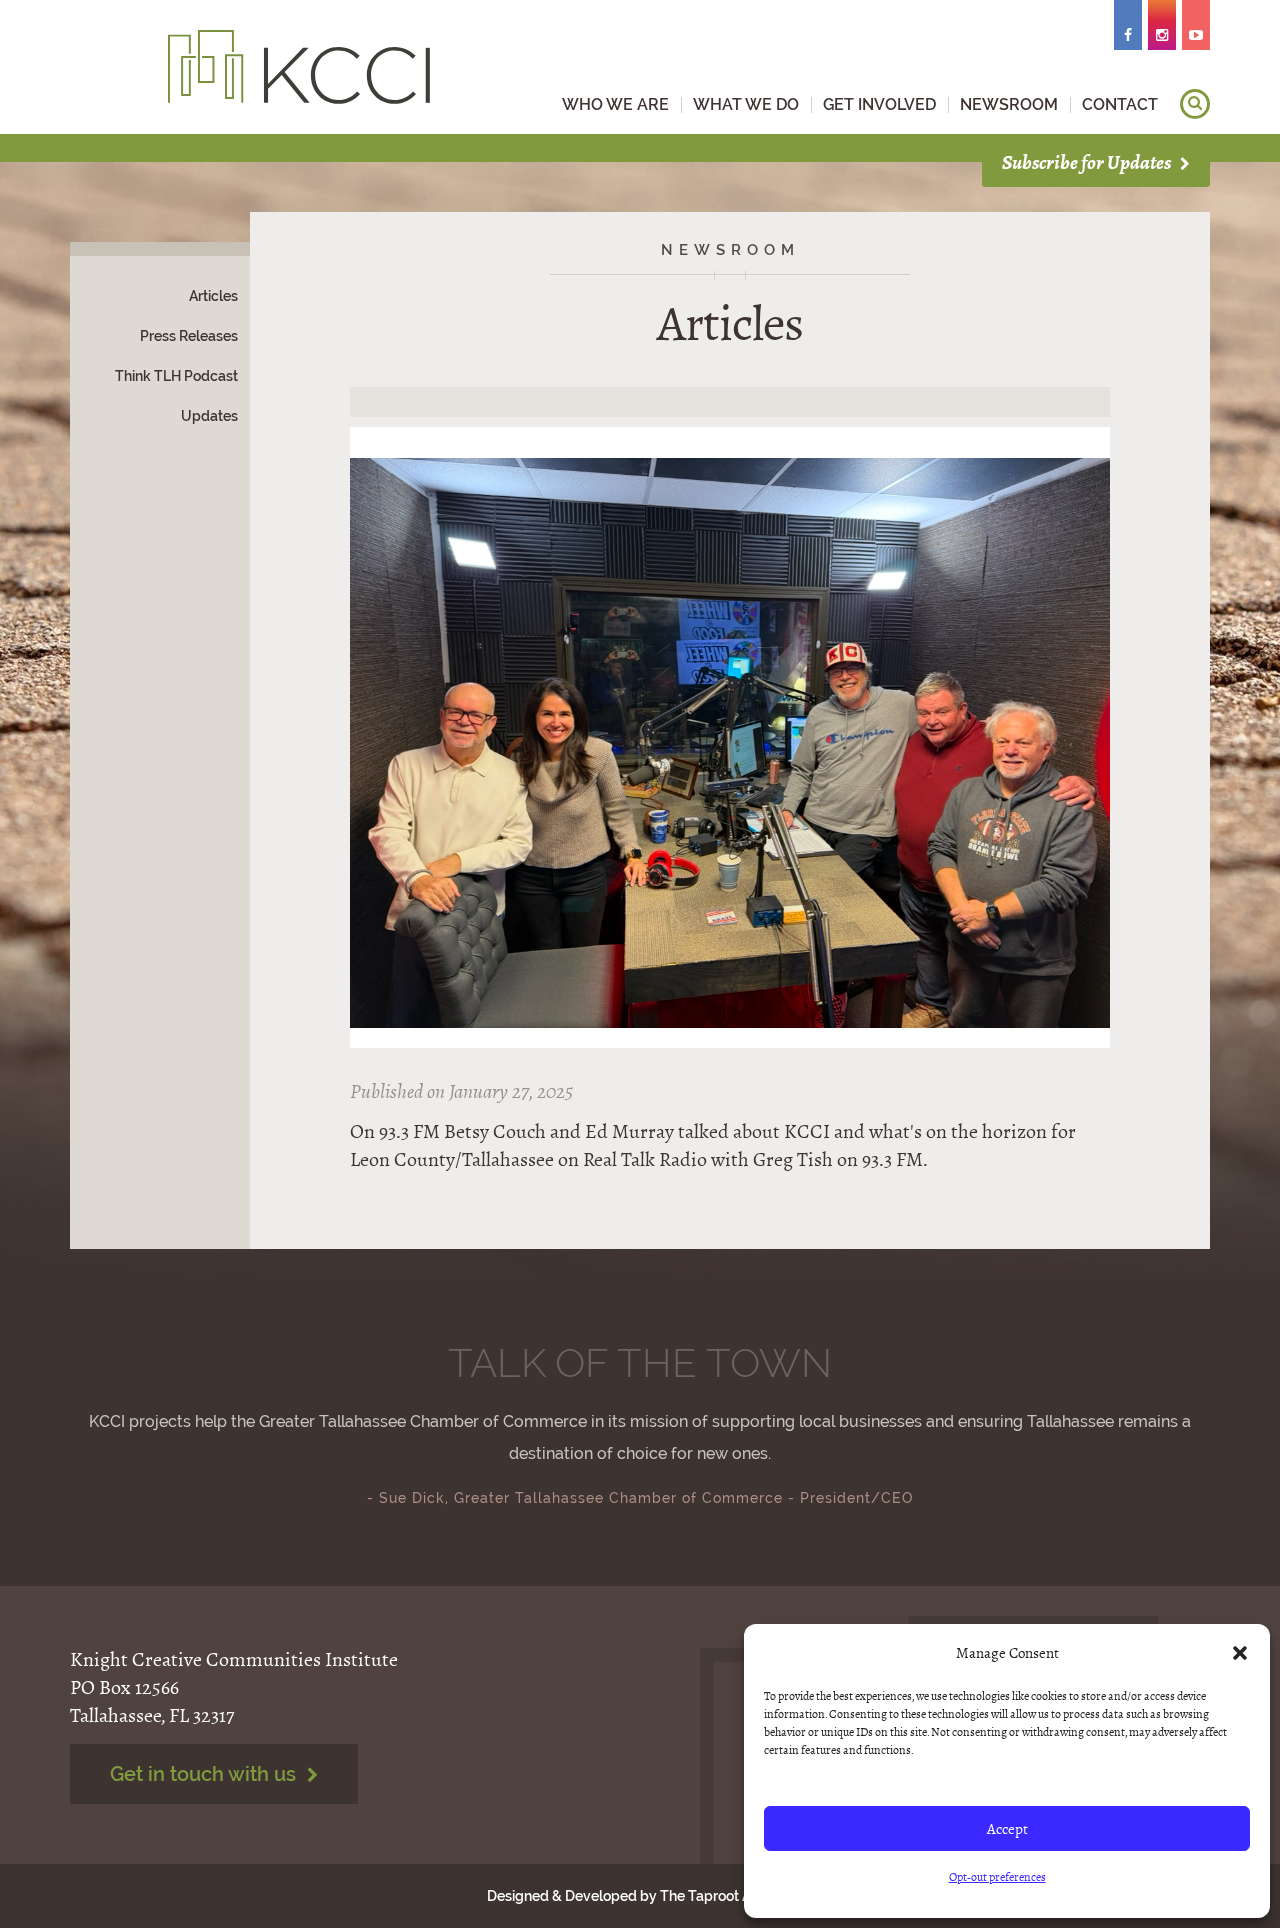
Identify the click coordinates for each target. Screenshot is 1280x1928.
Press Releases (189, 336)
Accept (1007, 1829)
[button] (1240, 1653)
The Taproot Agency (725, 1896)
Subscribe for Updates (1088, 162)
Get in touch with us (205, 1774)
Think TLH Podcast (176, 376)
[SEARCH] (1195, 104)
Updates (209, 416)
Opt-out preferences (997, 1877)
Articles (213, 296)
